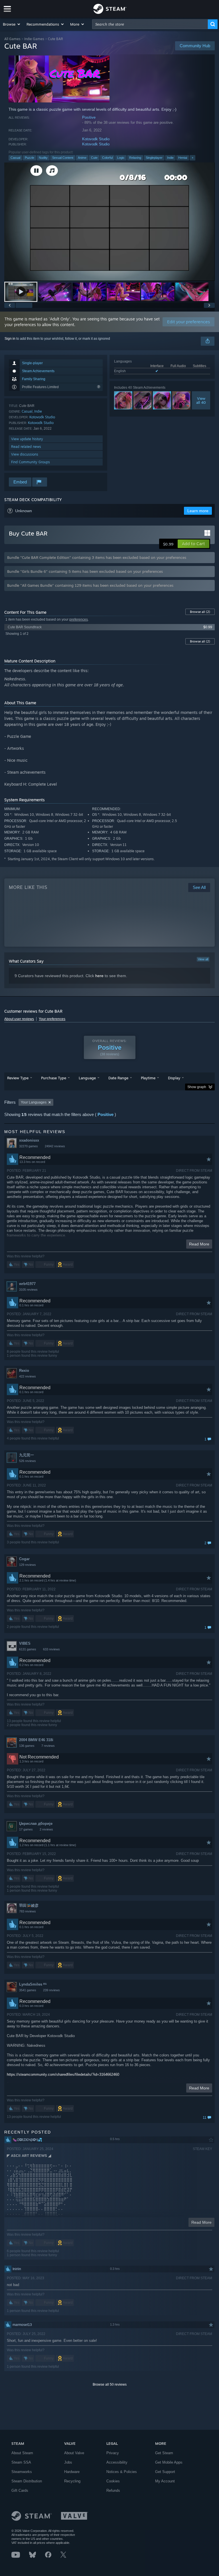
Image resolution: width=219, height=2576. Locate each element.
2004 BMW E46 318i (36, 1740)
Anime (82, 158)
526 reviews (28, 1461)
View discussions (25, 454)
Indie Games (34, 39)
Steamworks (22, 2472)
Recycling (72, 2481)
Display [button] (174, 1078)
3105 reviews (28, 1290)
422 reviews (28, 1376)
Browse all (200, 612)
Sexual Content (63, 158)
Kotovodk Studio (96, 139)
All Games (12, 39)
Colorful (107, 158)
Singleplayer (154, 158)
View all (203, 959)
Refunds (113, 2490)
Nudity (43, 158)
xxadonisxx (29, 1140)
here (99, 976)
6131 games (28, 1649)
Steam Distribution (27, 2481)
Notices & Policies (122, 2472)
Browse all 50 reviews (110, 2385)
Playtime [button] (148, 1078)
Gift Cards (20, 2490)
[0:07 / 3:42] (109, 222)
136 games (27, 1746)
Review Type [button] (18, 1078)
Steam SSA (21, 2462)
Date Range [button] (118, 1078)
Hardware (72, 2472)
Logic (121, 158)
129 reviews (28, 1565)
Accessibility (117, 2462)
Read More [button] (199, 1244)
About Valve (74, 2453)
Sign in (10, 339)
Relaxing (135, 158)
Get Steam (164, 2453)
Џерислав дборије (36, 1824)
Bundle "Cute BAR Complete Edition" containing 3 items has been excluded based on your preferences (97, 557)
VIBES (25, 1643)
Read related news (26, 447)
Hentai (183, 158)
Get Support (165, 2472)
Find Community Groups (31, 462)
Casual (15, 158)
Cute (94, 158)
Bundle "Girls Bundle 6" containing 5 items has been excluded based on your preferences (85, 571)
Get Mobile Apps (169, 2462)
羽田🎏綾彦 (29, 1905)
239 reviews (51, 1990)
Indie (170, 158)
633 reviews (51, 1649)
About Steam (22, 2453)
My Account (165, 2481)
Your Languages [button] (34, 1102)
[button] (12, 24)
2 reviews (46, 1829)
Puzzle (30, 158)
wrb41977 (27, 1284)
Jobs (68, 2462)
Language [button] (87, 1078)
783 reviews (28, 1911)
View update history (27, 439)
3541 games (28, 1990)
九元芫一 (27, 1455)
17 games (26, 1829)
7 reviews (48, 1746)
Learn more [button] (198, 511)
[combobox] (150, 24)
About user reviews (19, 1019)
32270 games (29, 1146)
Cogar (24, 1559)
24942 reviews (55, 1146)
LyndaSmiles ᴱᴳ (33, 1984)
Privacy (113, 2453)
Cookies (113, 2481)
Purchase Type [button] (54, 1078)
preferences (79, 619)
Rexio (24, 1371)
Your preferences (52, 1019)
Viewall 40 (201, 400)
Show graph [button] (197, 1087)
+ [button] (192, 158)
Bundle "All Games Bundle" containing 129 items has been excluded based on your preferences (90, 585)
